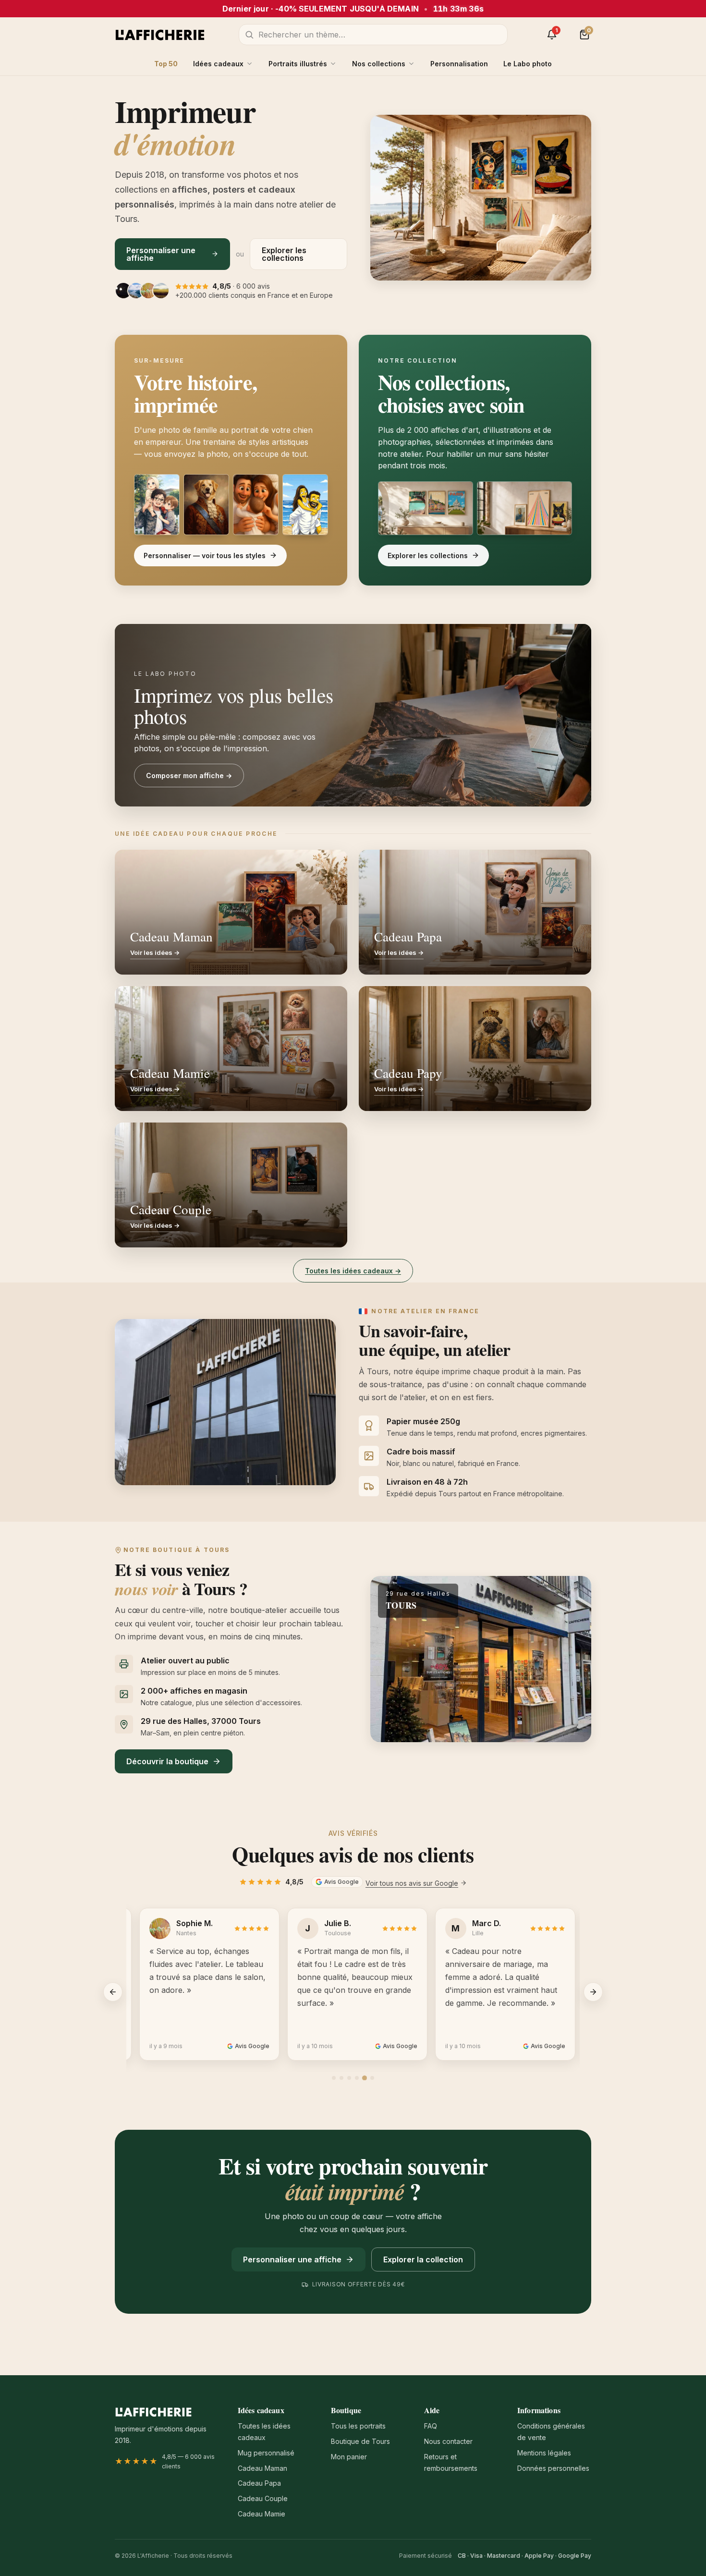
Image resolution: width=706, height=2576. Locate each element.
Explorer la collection (423, 2259)
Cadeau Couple (263, 2498)
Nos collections (379, 64)
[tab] (334, 2078)
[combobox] (373, 35)
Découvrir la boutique (167, 1761)
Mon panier (349, 2457)
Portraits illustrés (298, 64)
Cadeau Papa (259, 2483)
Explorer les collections (284, 254)
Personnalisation (459, 64)
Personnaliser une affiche (161, 254)
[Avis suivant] (593, 1992)
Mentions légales (544, 2453)
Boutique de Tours (360, 2441)
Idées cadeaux (218, 64)
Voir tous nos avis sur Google (412, 1883)
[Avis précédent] (113, 1992)
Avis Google (341, 1882)
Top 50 (166, 64)
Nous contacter (448, 2441)
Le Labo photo (528, 64)
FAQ (431, 2426)
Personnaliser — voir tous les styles (205, 555)
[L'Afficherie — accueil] (160, 35)
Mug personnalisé (266, 2453)
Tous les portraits (358, 2426)
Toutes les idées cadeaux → (353, 1271)
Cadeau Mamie (262, 2514)
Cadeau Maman (262, 2468)
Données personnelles (553, 2468)
